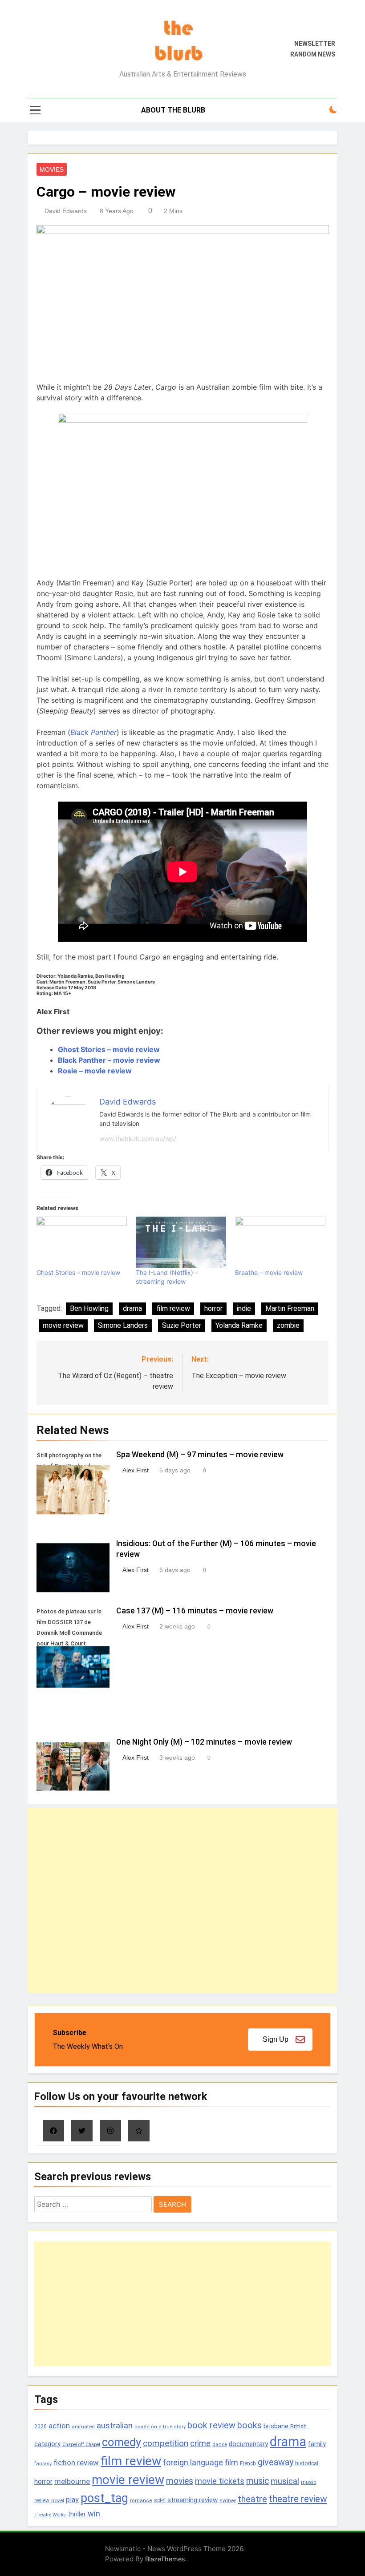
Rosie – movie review (95, 1071)
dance (220, 2445)
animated (83, 2427)
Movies (52, 169)
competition (166, 2443)
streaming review (193, 2500)
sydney (228, 2500)
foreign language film (201, 2463)
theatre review (298, 2499)
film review (173, 1308)
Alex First (136, 1470)
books (249, 2425)
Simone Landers (123, 1325)
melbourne (72, 2481)
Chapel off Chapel (81, 2445)
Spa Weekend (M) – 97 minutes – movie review (200, 1455)
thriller (77, 2514)
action (59, 2426)
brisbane (276, 2426)
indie (244, 1308)
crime (200, 2443)
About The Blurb (173, 110)
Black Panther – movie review (109, 1060)
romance (141, 2501)
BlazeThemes (165, 2559)
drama (132, 1308)
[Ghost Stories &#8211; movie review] (82, 1242)
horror (213, 1308)
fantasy (43, 2464)
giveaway (276, 2462)
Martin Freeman (290, 1308)
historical (307, 2463)
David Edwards (66, 211)
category (47, 2444)
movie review (63, 1325)
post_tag (104, 2498)
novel (58, 2500)
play (72, 2500)
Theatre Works (50, 2515)
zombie (288, 1325)
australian (115, 2425)
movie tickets (220, 2481)
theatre (252, 2499)
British (298, 2426)
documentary (248, 2444)
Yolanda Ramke (239, 1325)
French (248, 2463)
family (317, 2444)
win (94, 2514)
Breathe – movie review (269, 1272)
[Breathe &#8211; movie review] (280, 1242)
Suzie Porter (182, 1325)
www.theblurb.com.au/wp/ (138, 1139)
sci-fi (160, 2500)
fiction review (76, 2463)
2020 (41, 2426)
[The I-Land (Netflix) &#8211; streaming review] (181, 1242)
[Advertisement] (182, 1901)
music (258, 2481)
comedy (122, 2442)
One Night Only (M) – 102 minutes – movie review (204, 1742)
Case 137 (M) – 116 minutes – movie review (195, 1611)
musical (285, 2481)
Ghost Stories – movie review (109, 1049)
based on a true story (160, 2427)
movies (180, 2481)
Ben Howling (89, 1308)
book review (211, 2425)
